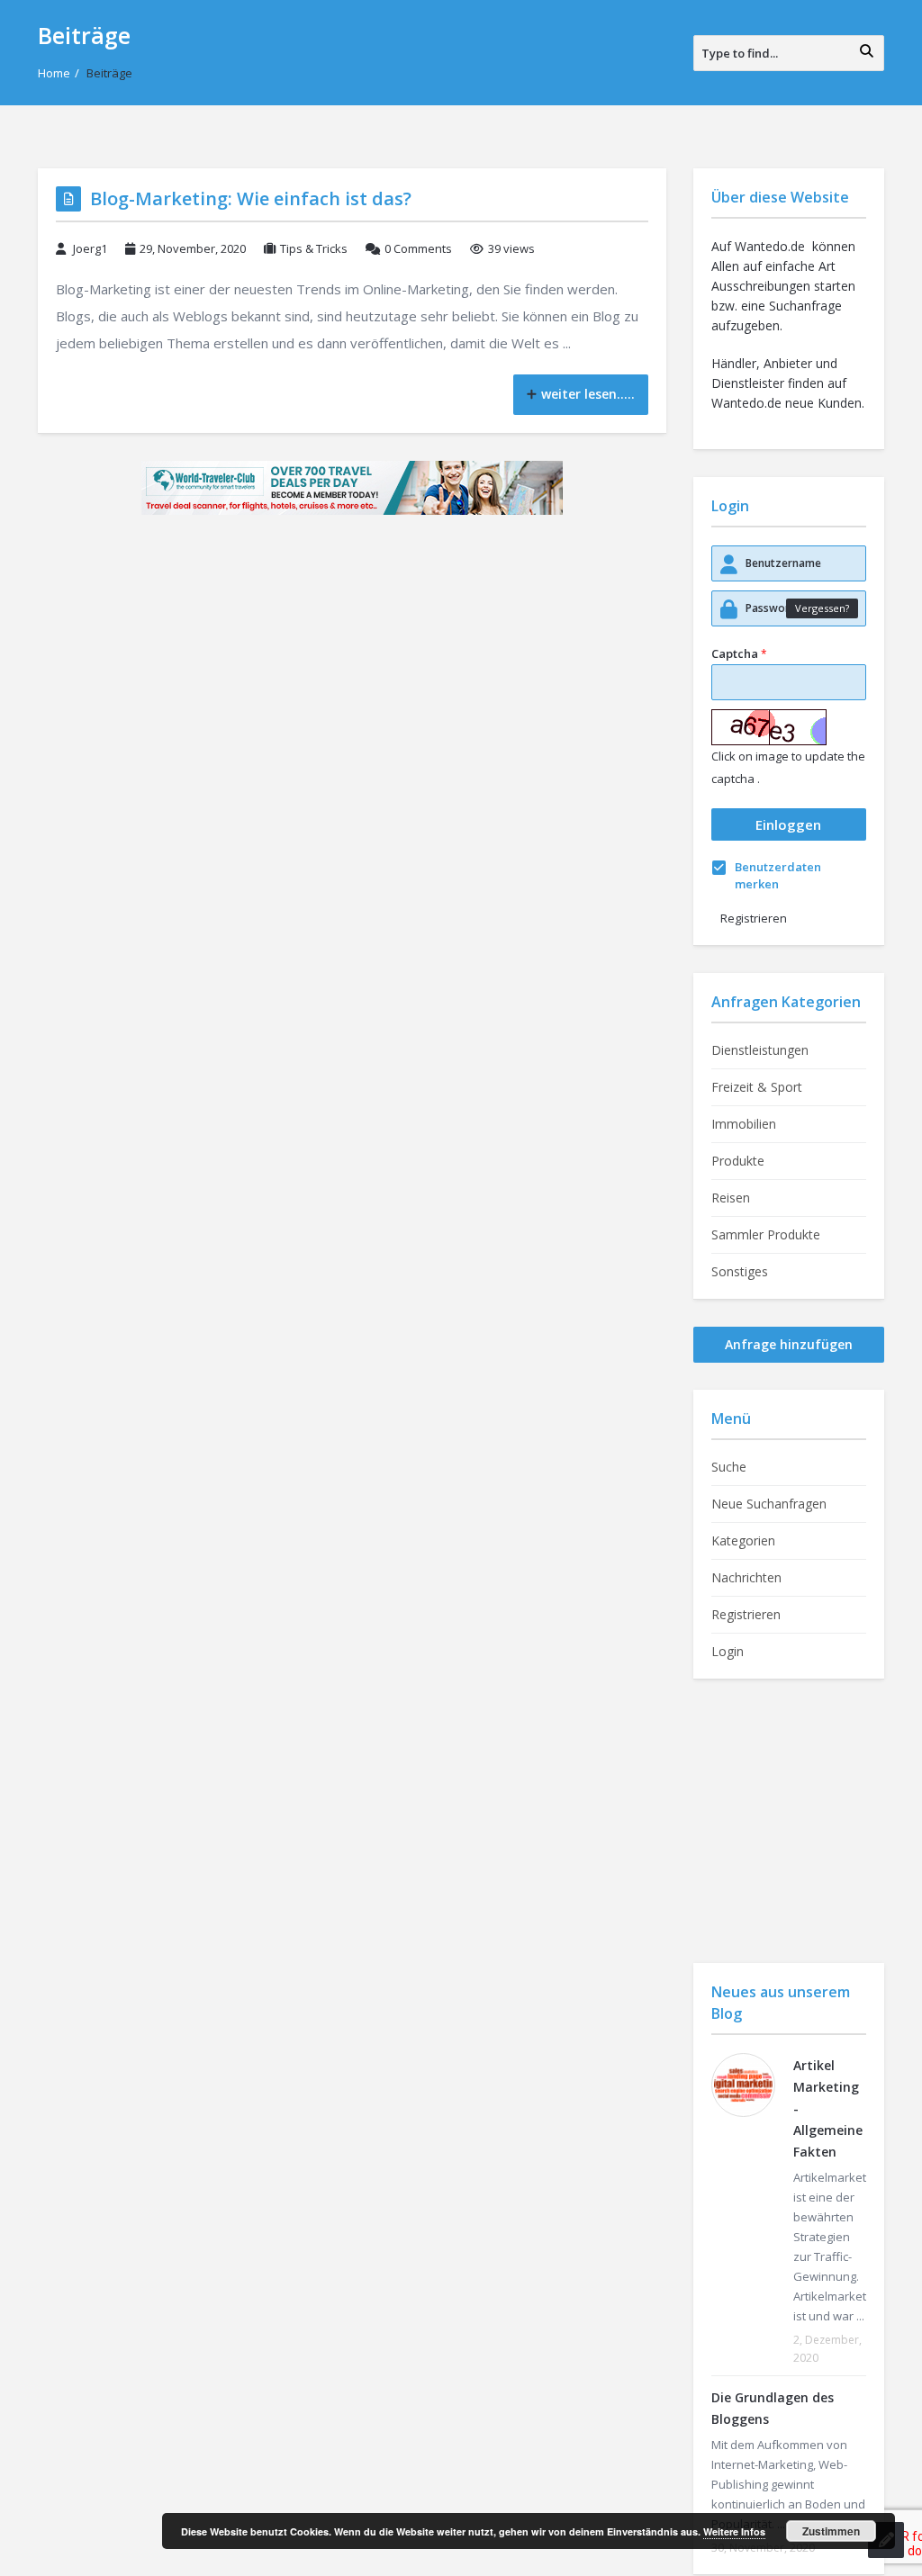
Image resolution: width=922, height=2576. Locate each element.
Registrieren (754, 918)
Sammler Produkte (766, 1234)
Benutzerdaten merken (778, 875)
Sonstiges (740, 1271)
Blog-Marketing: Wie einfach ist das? (251, 198)
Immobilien (744, 1124)
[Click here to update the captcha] (769, 727)
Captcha (739, 653)
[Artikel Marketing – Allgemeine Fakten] (743, 2085)
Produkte (738, 1161)
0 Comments (418, 248)
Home (54, 73)
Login (728, 1651)
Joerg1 (90, 248)
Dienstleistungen (760, 1050)
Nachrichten (746, 1577)
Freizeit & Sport (757, 1087)
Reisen (731, 1198)
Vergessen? (822, 608)
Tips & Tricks (314, 248)
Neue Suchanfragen (769, 1504)
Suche (729, 1467)
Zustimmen (831, 2531)
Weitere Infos (734, 2531)
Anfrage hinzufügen (789, 1344)
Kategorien (743, 1540)
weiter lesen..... (588, 394)
